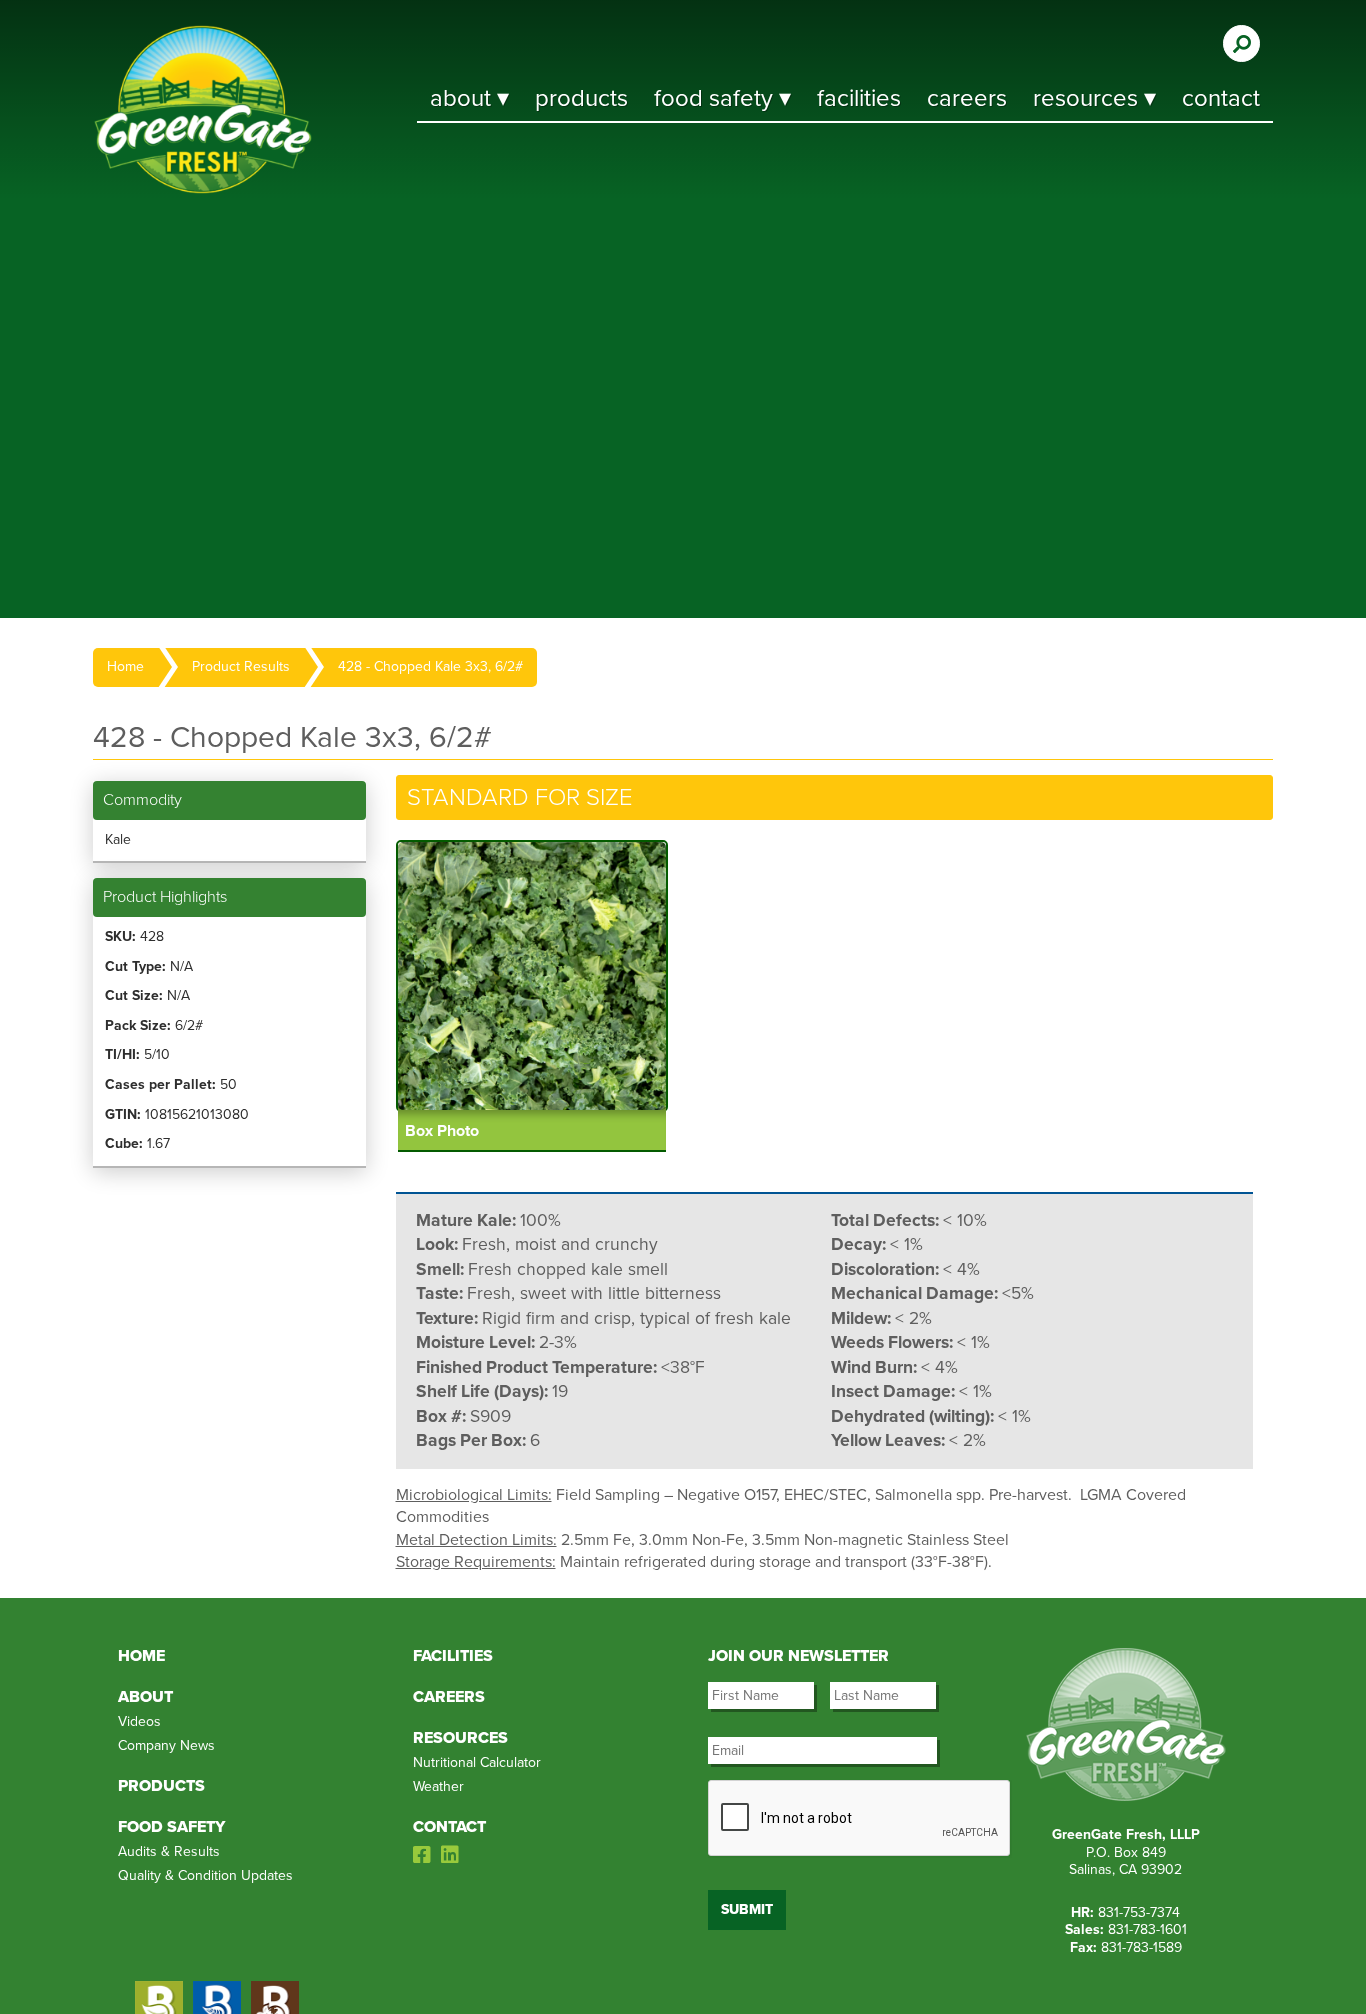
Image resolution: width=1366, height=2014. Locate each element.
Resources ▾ (1094, 98)
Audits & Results (169, 1851)
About (145, 1697)
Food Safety (171, 1827)
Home (125, 666)
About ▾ (469, 98)
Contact (1221, 98)
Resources (460, 1738)
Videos (139, 1721)
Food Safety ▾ (722, 98)
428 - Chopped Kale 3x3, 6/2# (430, 666)
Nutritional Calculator (477, 1762)
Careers (967, 98)
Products (581, 98)
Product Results (241, 666)
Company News (166, 1745)
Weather (438, 1786)
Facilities (859, 98)
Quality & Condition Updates (205, 1875)
